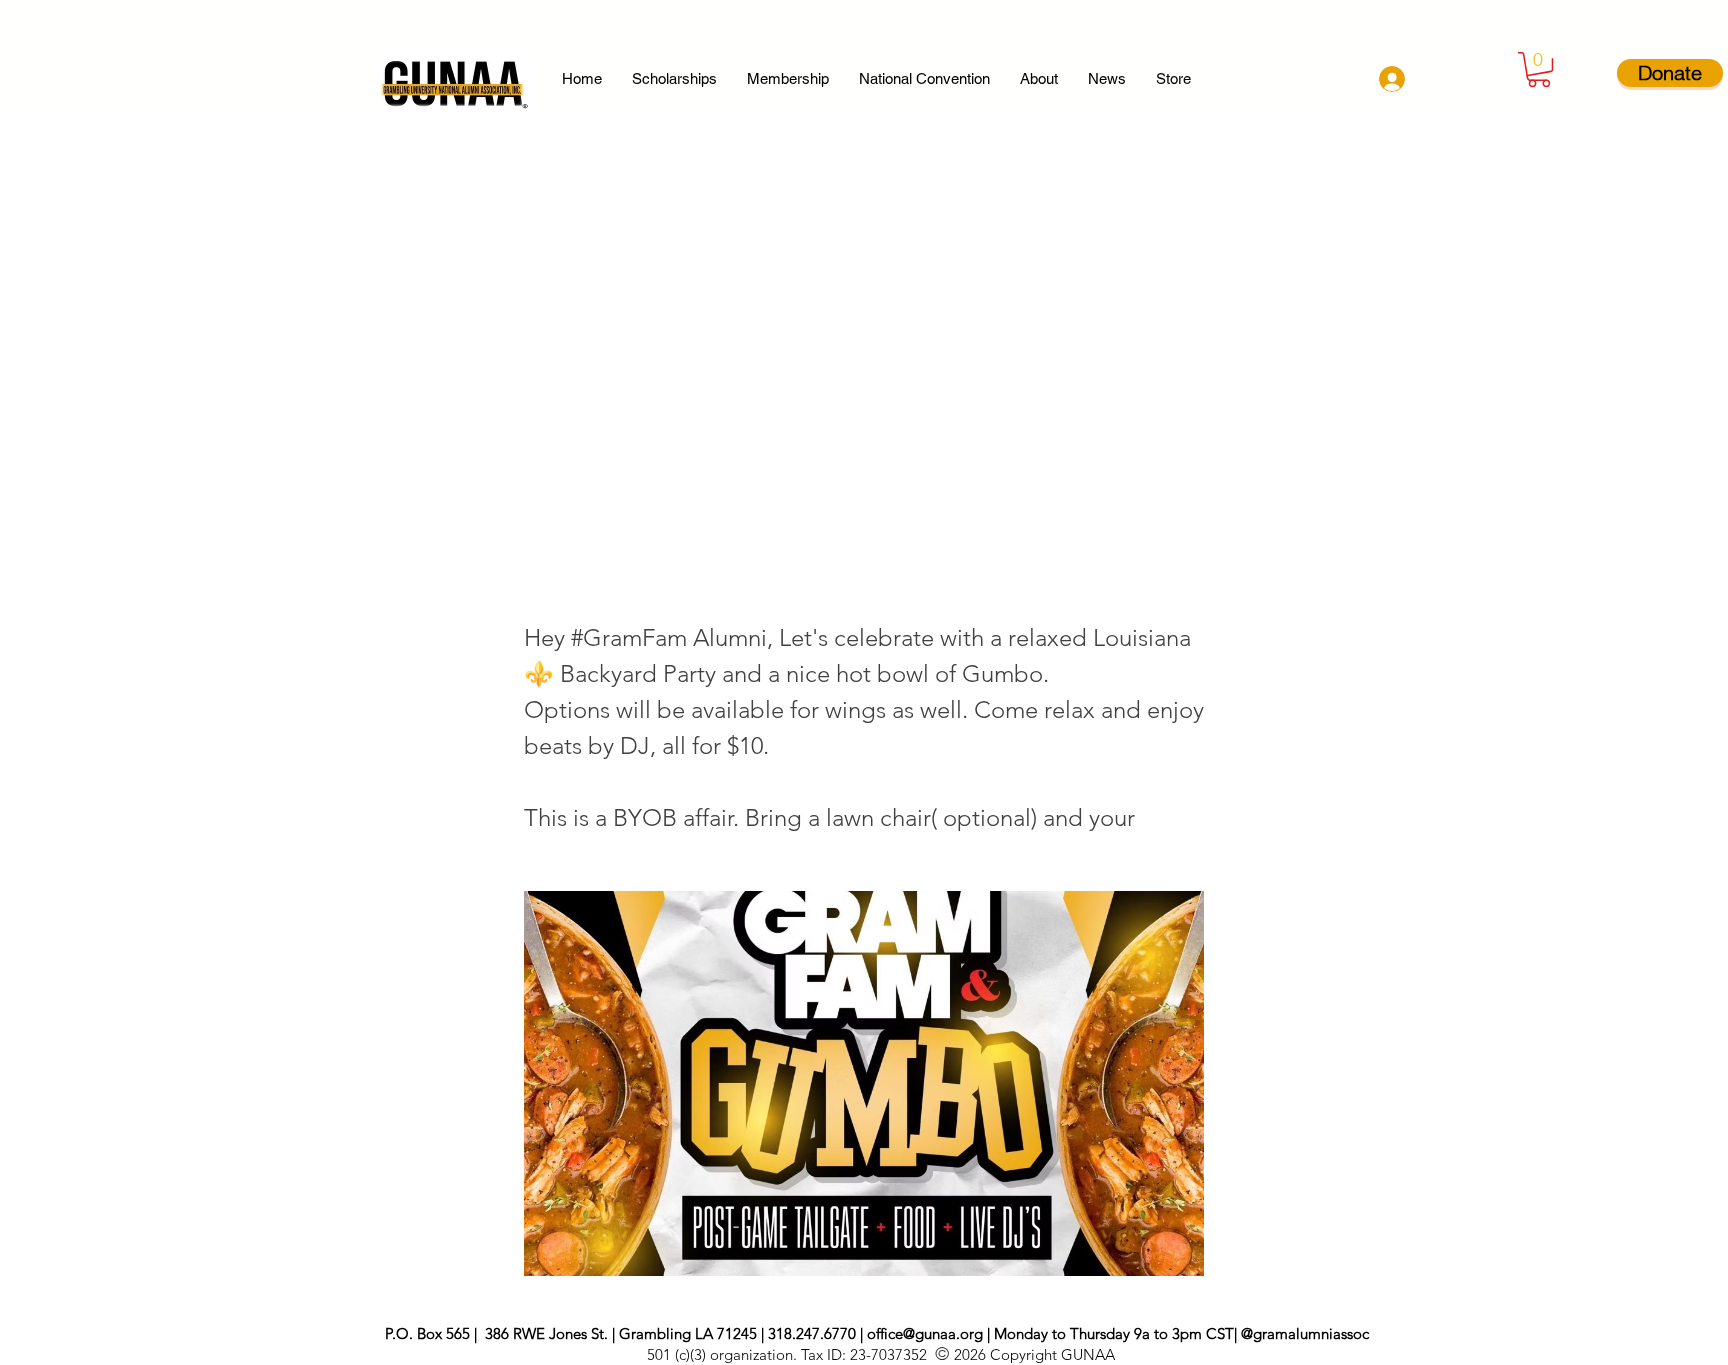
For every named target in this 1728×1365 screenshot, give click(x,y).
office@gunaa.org (925, 1333)
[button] (1539, 69)
